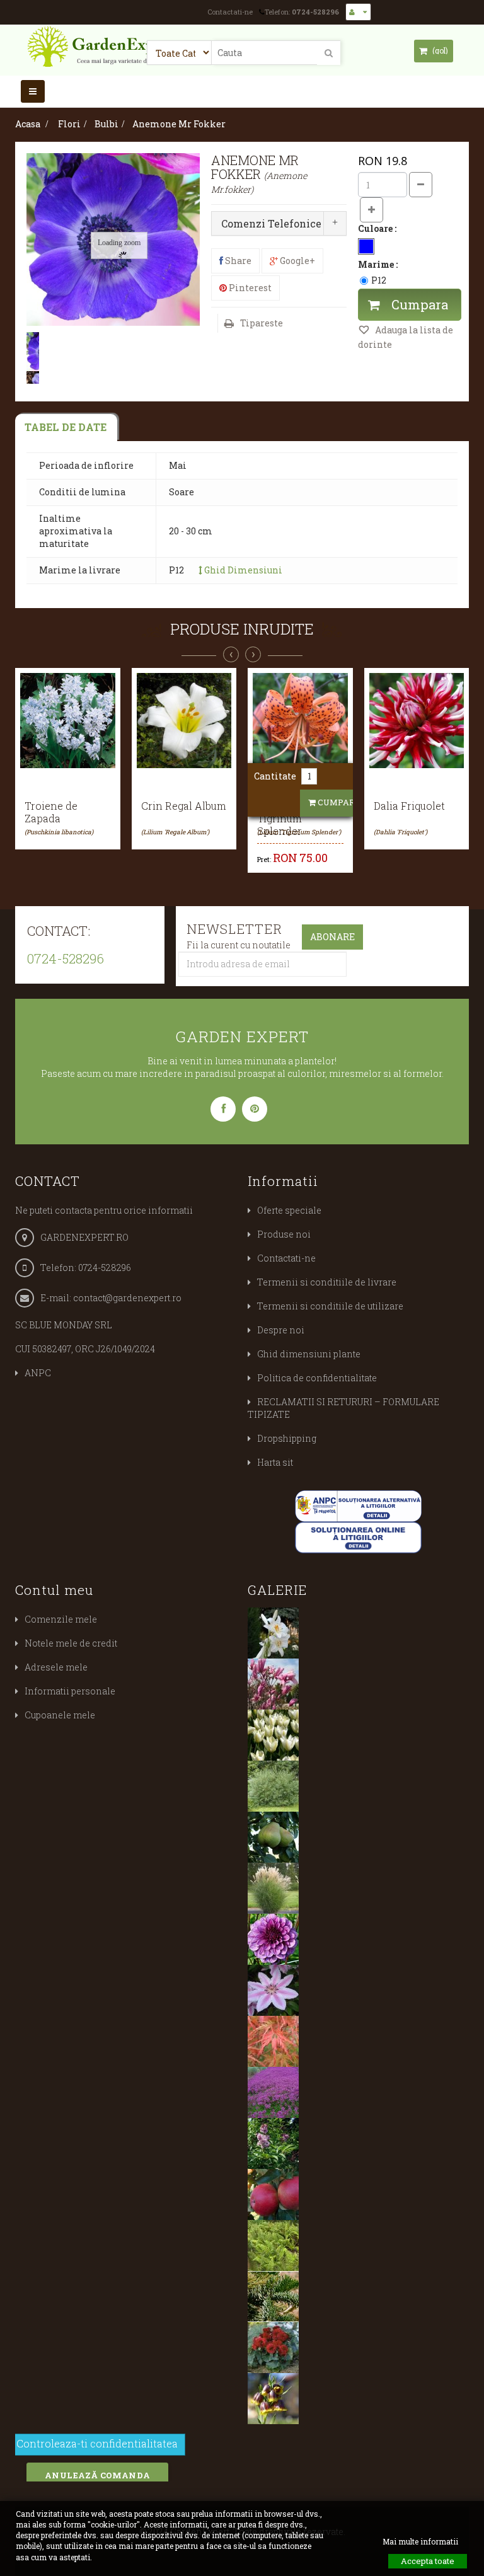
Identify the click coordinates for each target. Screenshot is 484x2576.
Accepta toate (428, 2561)
